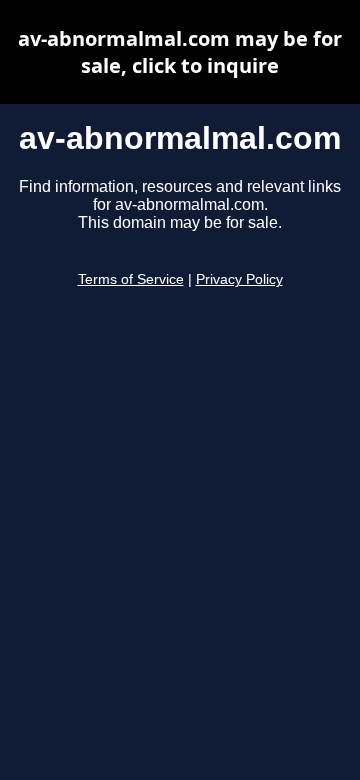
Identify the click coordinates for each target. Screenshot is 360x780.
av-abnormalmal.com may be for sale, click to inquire (180, 52)
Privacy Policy (239, 279)
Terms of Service (131, 279)
